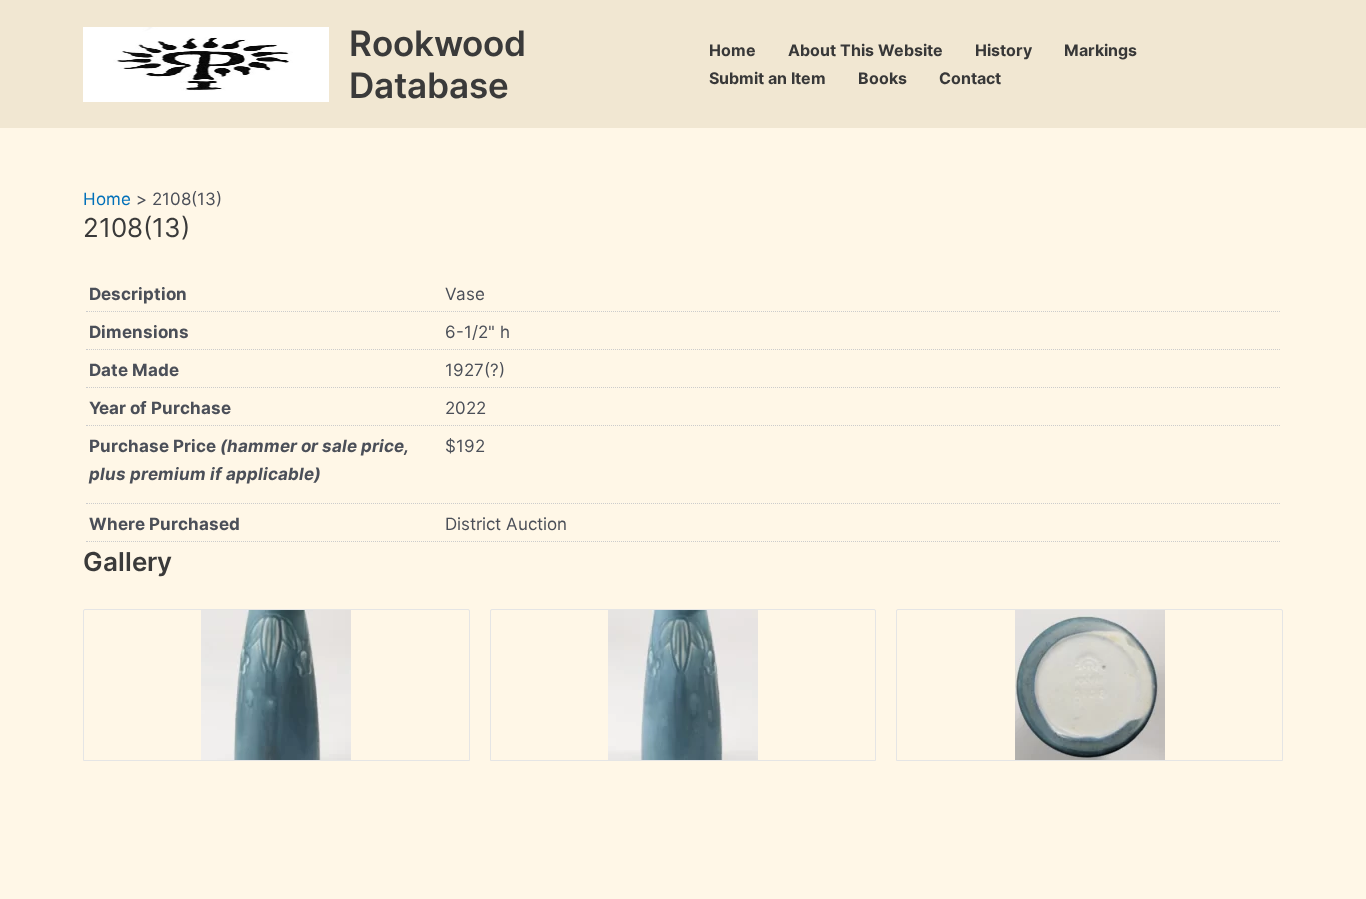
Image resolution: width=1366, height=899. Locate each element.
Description (138, 294)
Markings (1100, 50)
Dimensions (139, 332)
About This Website (865, 50)
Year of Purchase (160, 408)
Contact (970, 78)
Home (732, 50)
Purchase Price (248, 460)
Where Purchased (164, 524)
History (1003, 50)
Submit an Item (767, 78)
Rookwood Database (437, 64)
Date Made (134, 370)
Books (882, 78)
